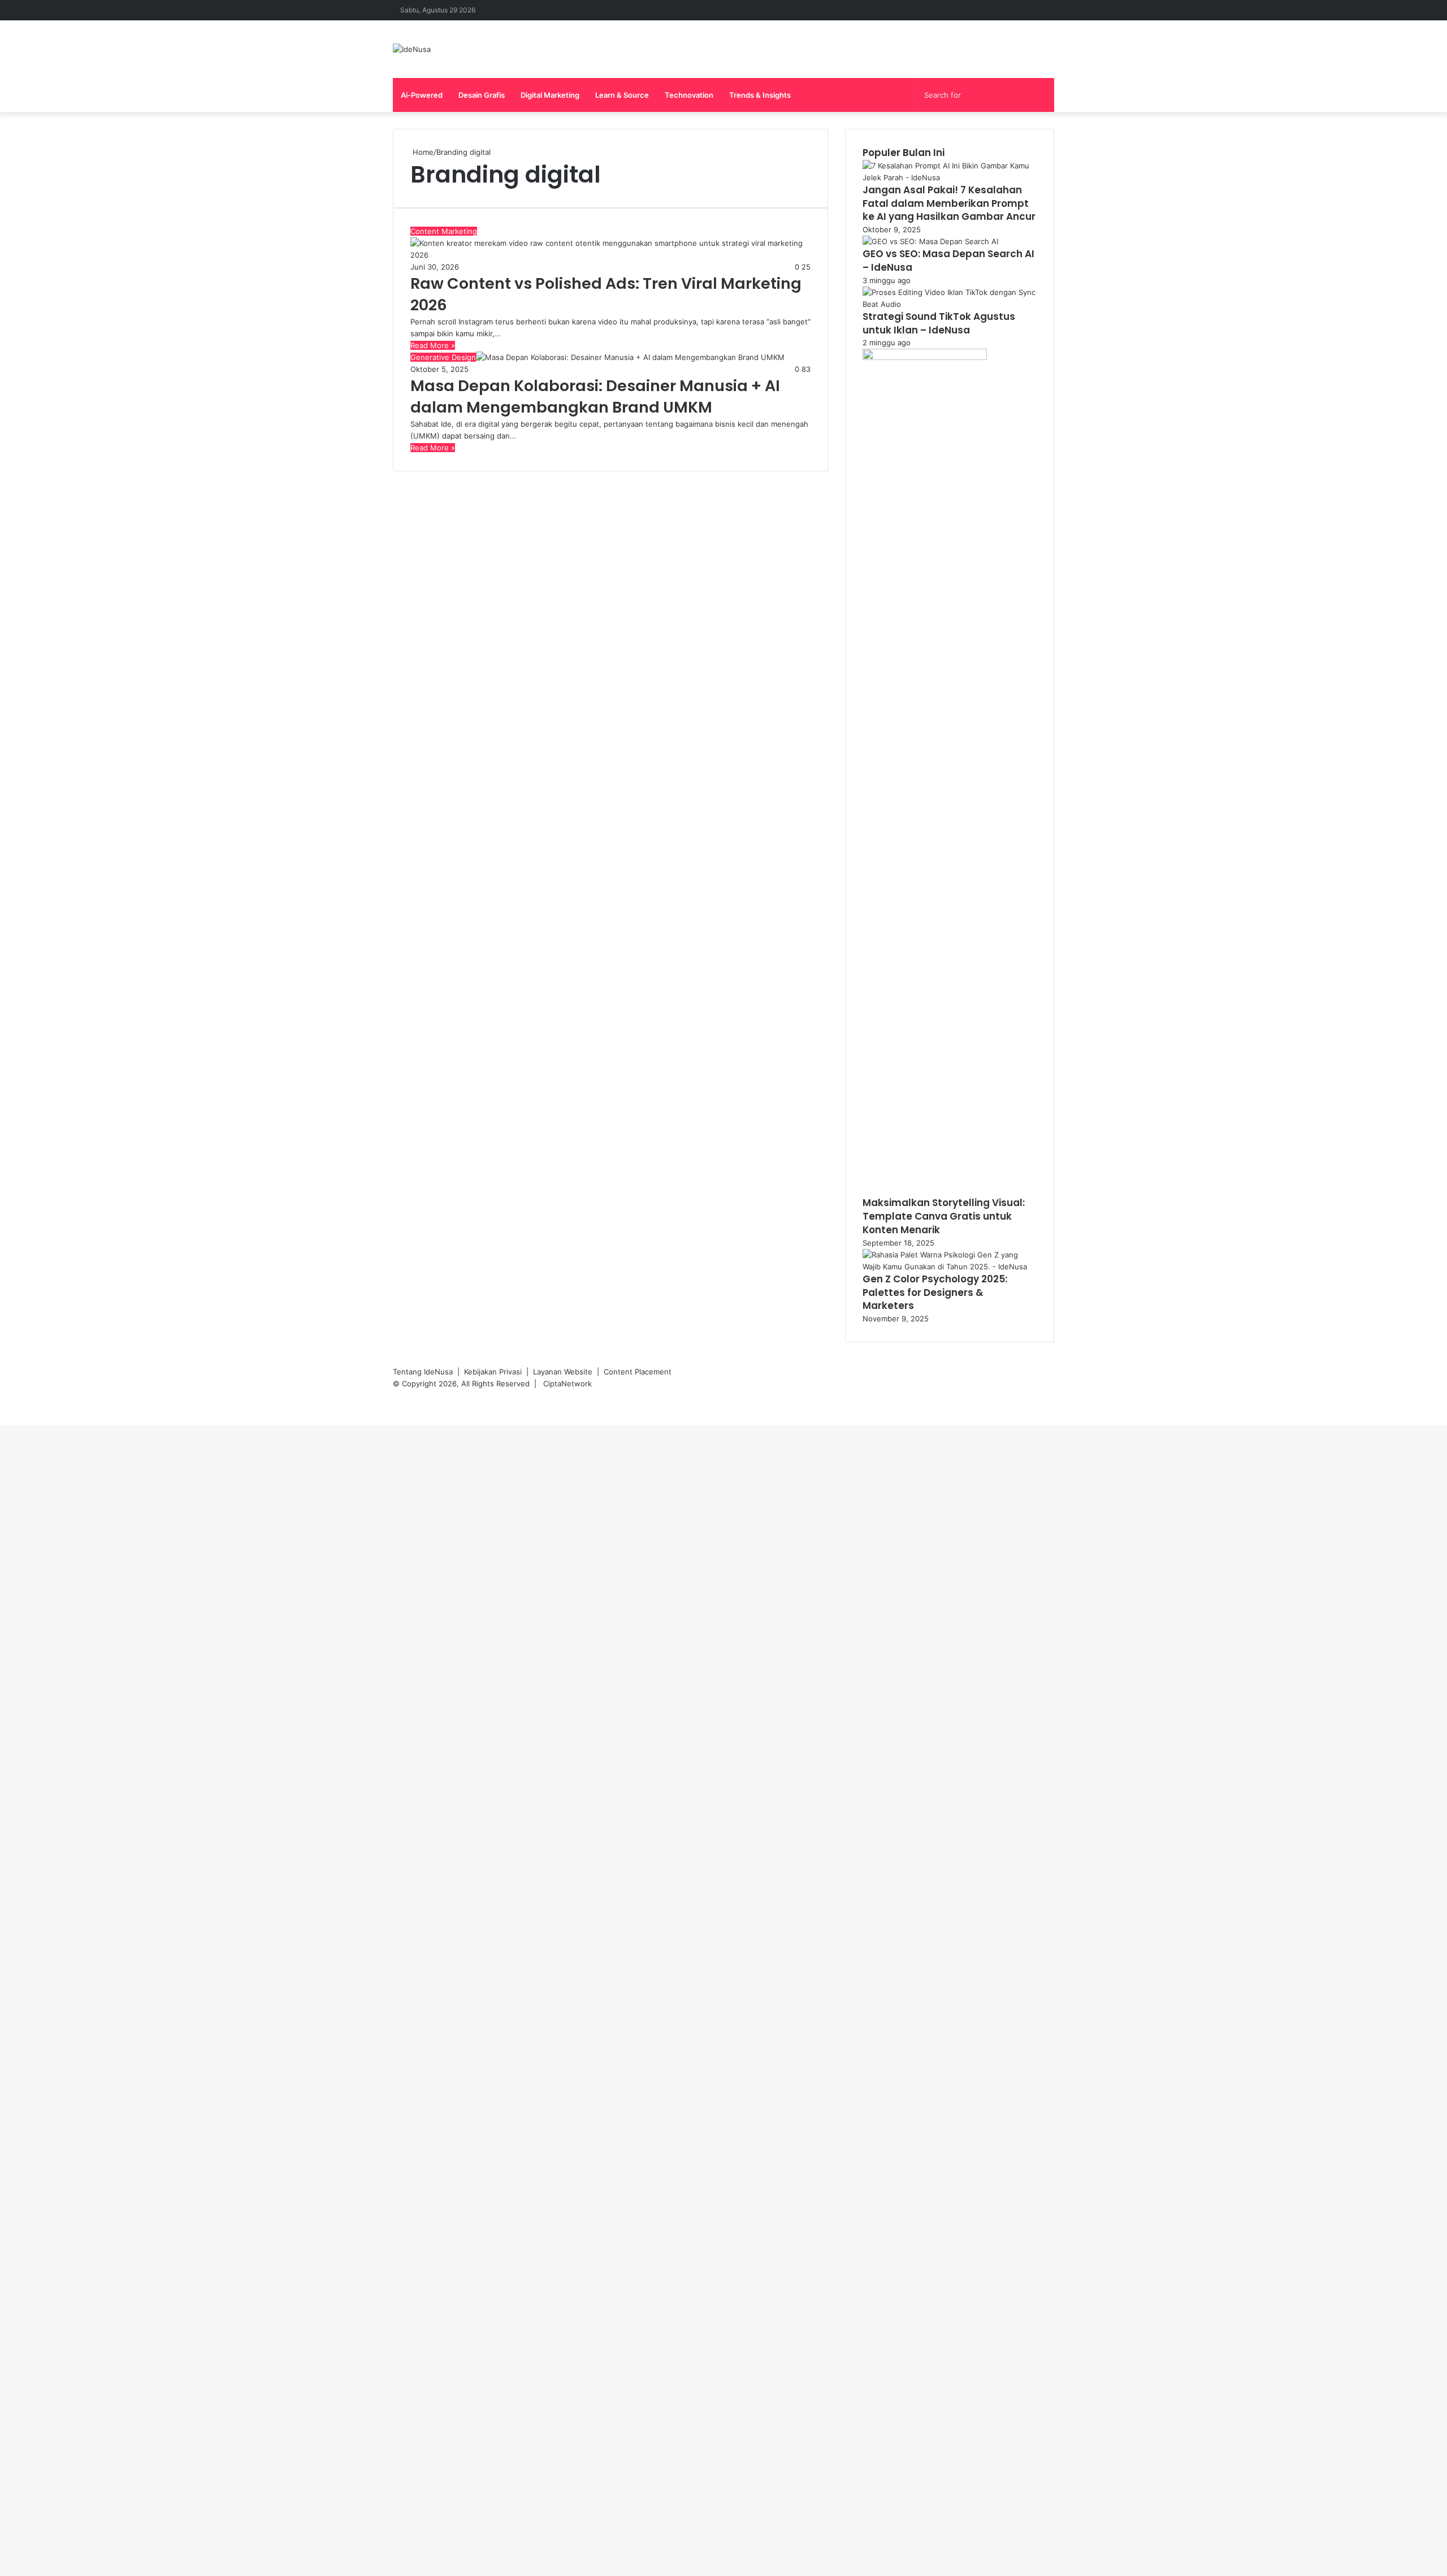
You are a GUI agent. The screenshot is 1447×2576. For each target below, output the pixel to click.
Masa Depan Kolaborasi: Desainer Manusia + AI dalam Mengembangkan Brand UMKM (595, 396)
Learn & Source (622, 95)
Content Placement (638, 1372)
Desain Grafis (482, 95)
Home (422, 152)
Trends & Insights (760, 95)
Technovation (689, 95)
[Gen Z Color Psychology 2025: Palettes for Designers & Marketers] (950, 1267)
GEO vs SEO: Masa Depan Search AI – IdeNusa (948, 261)
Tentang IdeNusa (423, 1372)
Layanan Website (563, 1372)
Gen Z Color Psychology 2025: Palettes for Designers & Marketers (935, 1293)
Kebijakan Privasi (493, 1372)
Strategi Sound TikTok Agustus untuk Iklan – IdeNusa (939, 323)
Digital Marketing (550, 95)
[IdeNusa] (412, 49)
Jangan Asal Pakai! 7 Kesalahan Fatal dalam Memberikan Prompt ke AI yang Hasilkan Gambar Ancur (949, 203)
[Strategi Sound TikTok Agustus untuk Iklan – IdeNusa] (950, 304)
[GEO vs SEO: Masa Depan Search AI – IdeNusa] (930, 241)
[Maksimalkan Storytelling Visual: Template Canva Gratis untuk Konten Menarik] (925, 357)
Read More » (433, 345)
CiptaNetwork (567, 1384)
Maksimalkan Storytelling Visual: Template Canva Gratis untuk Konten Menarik (944, 1216)
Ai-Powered (422, 95)
